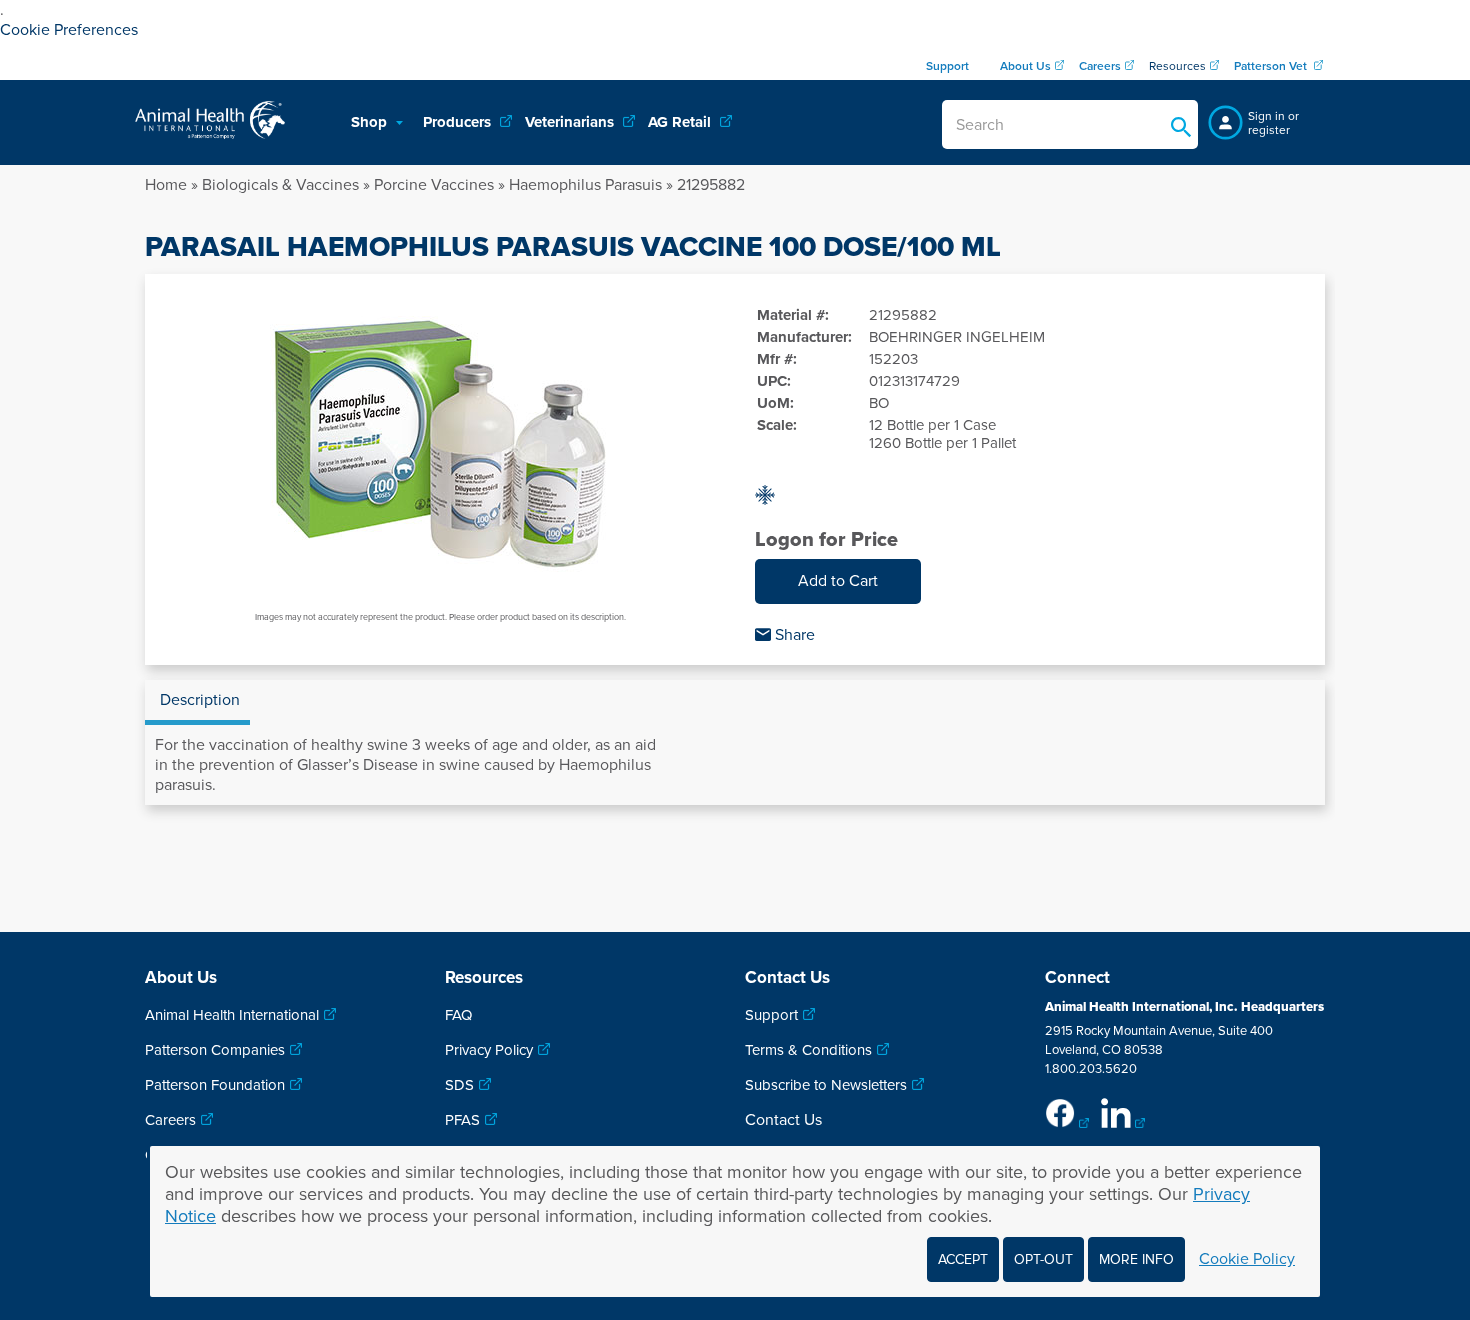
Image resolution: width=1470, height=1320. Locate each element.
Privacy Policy (489, 1050)
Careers (170, 1120)
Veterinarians (571, 122)
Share (793, 635)
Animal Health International (232, 1015)
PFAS (462, 1120)
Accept (963, 1259)
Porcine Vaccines (434, 185)
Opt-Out (1043, 1259)
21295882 (711, 185)
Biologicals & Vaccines (280, 185)
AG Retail (681, 122)
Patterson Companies (215, 1050)
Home (166, 185)
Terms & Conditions (808, 1050)
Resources (1177, 66)
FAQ (458, 1015)
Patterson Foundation (215, 1085)
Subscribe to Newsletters (826, 1085)
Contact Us (783, 1120)
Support (771, 1015)
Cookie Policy (1247, 1259)
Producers (459, 122)
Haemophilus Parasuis (585, 185)
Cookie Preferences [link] (69, 30)
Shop (371, 122)
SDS (459, 1085)
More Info (1136, 1259)
